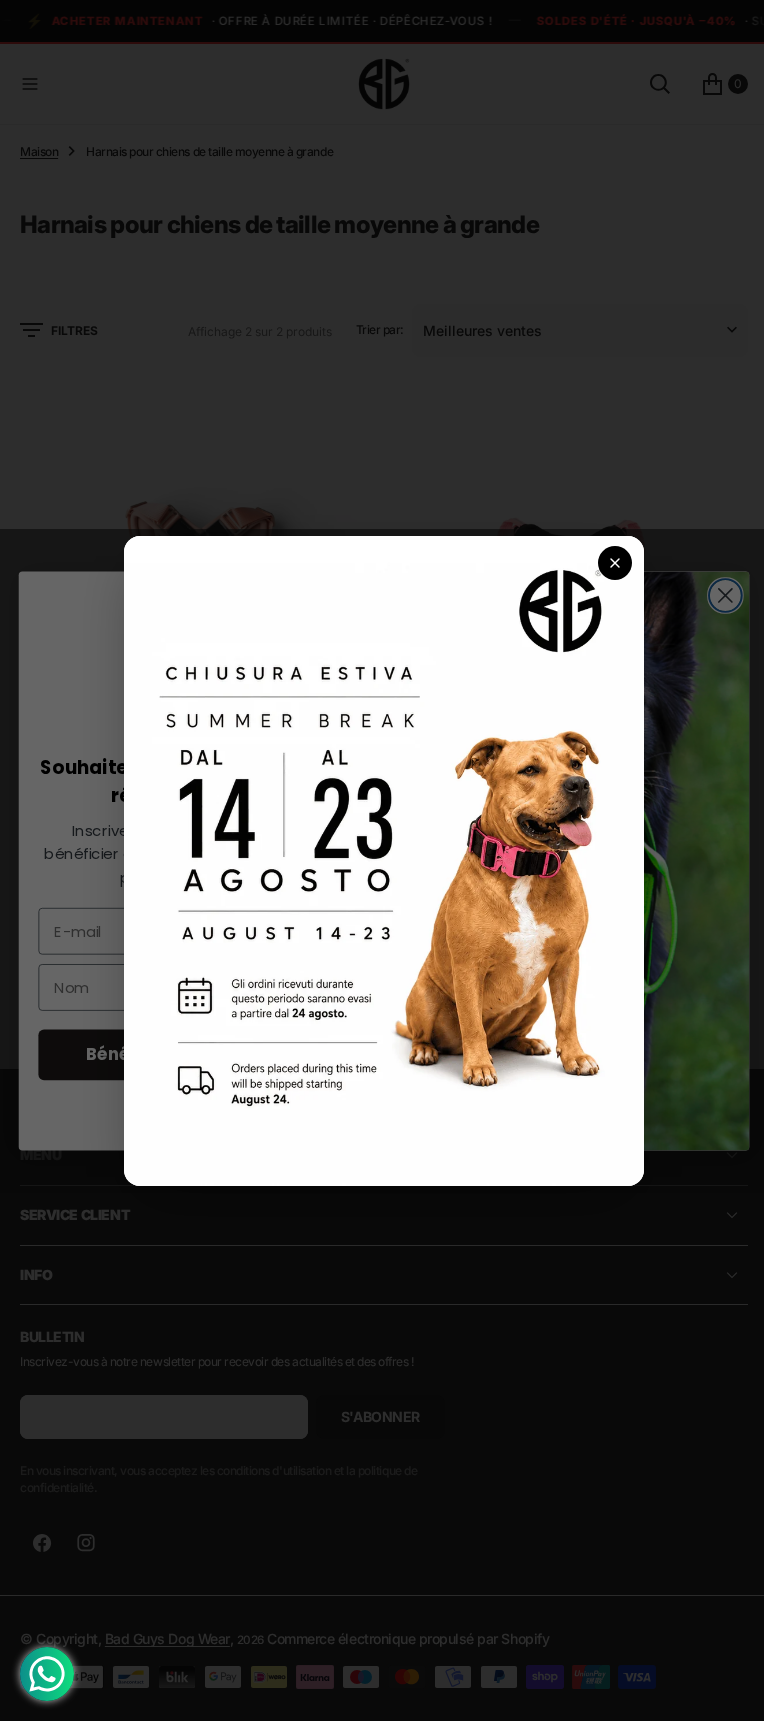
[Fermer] (608, 563)
